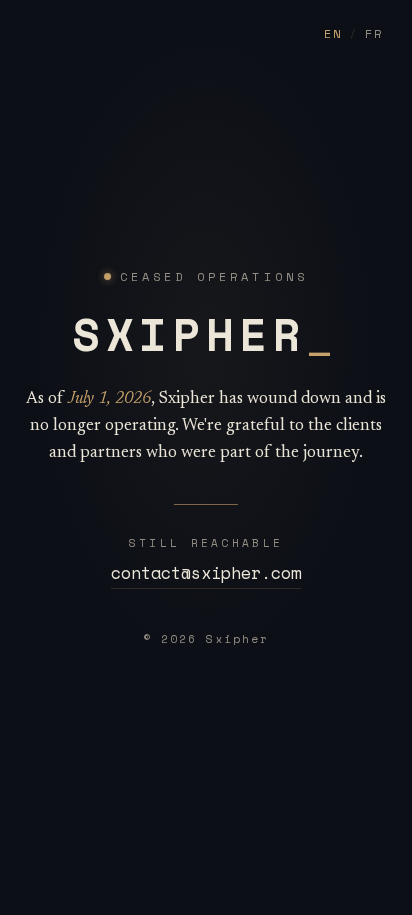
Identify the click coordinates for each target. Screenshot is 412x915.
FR (374, 33)
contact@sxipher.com (206, 573)
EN (333, 33)
